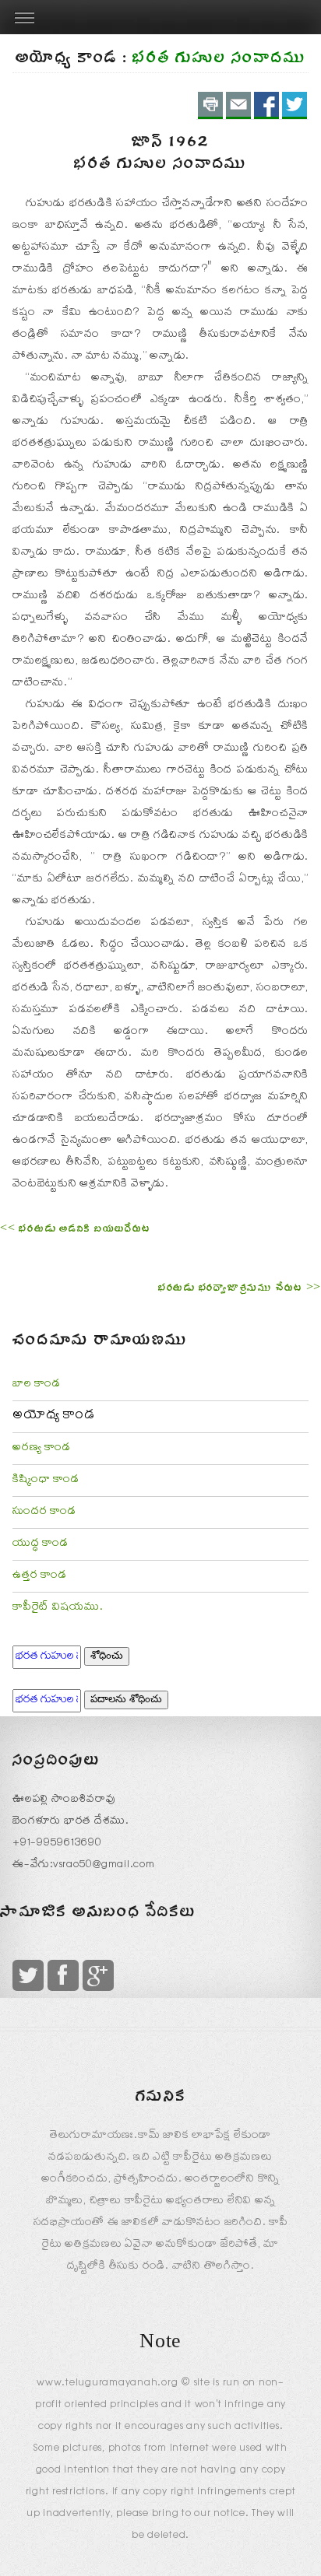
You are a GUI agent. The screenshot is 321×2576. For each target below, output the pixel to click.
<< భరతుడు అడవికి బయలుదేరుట (75, 1231)
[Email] (238, 105)
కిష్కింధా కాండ (46, 1481)
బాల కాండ (37, 1385)
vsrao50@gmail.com (104, 1866)
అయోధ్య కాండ (54, 1417)
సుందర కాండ (44, 1512)
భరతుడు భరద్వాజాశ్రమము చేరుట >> (240, 1290)
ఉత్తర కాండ (40, 1576)
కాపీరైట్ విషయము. (58, 1608)
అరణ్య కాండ (42, 1449)
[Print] (210, 105)
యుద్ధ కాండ (41, 1544)
